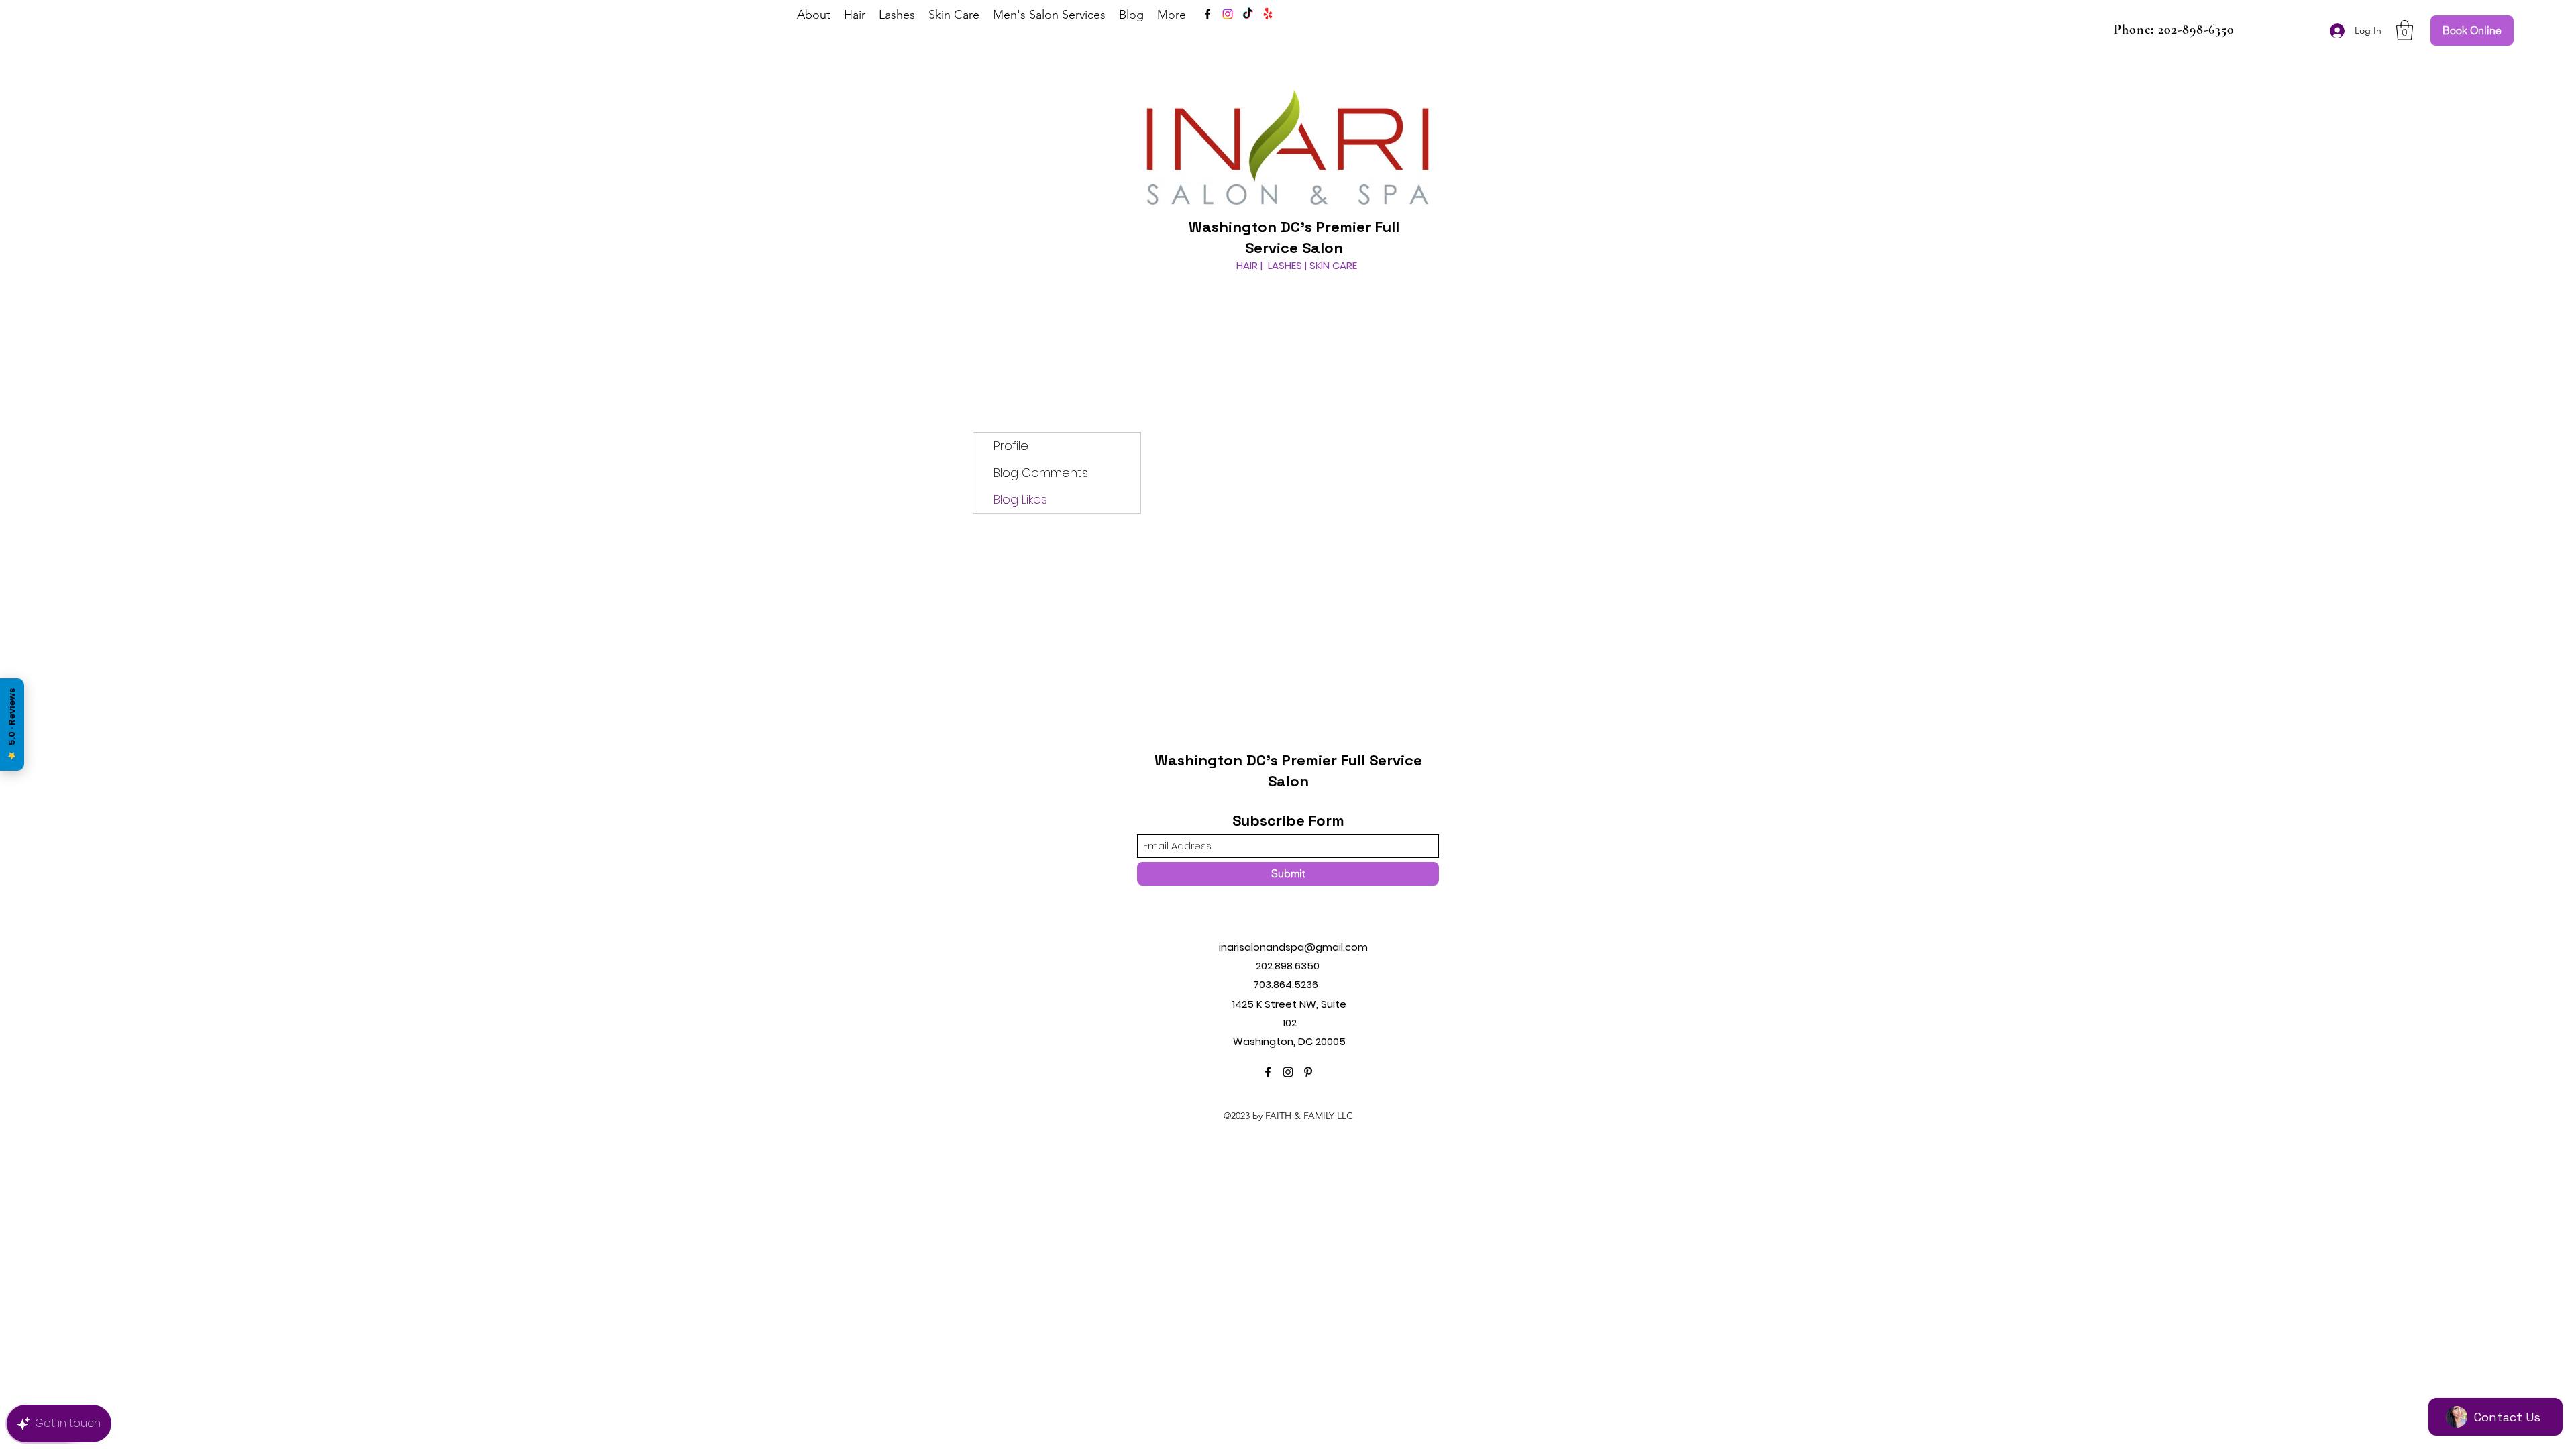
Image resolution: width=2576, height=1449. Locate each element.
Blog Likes (1020, 499)
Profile (1011, 446)
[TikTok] (1248, 14)
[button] (2405, 30)
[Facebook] (1207, 14)
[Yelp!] (1268, 14)
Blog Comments (1041, 473)
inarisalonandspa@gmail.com (1293, 947)
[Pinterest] (1308, 1072)
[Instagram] (1228, 14)
